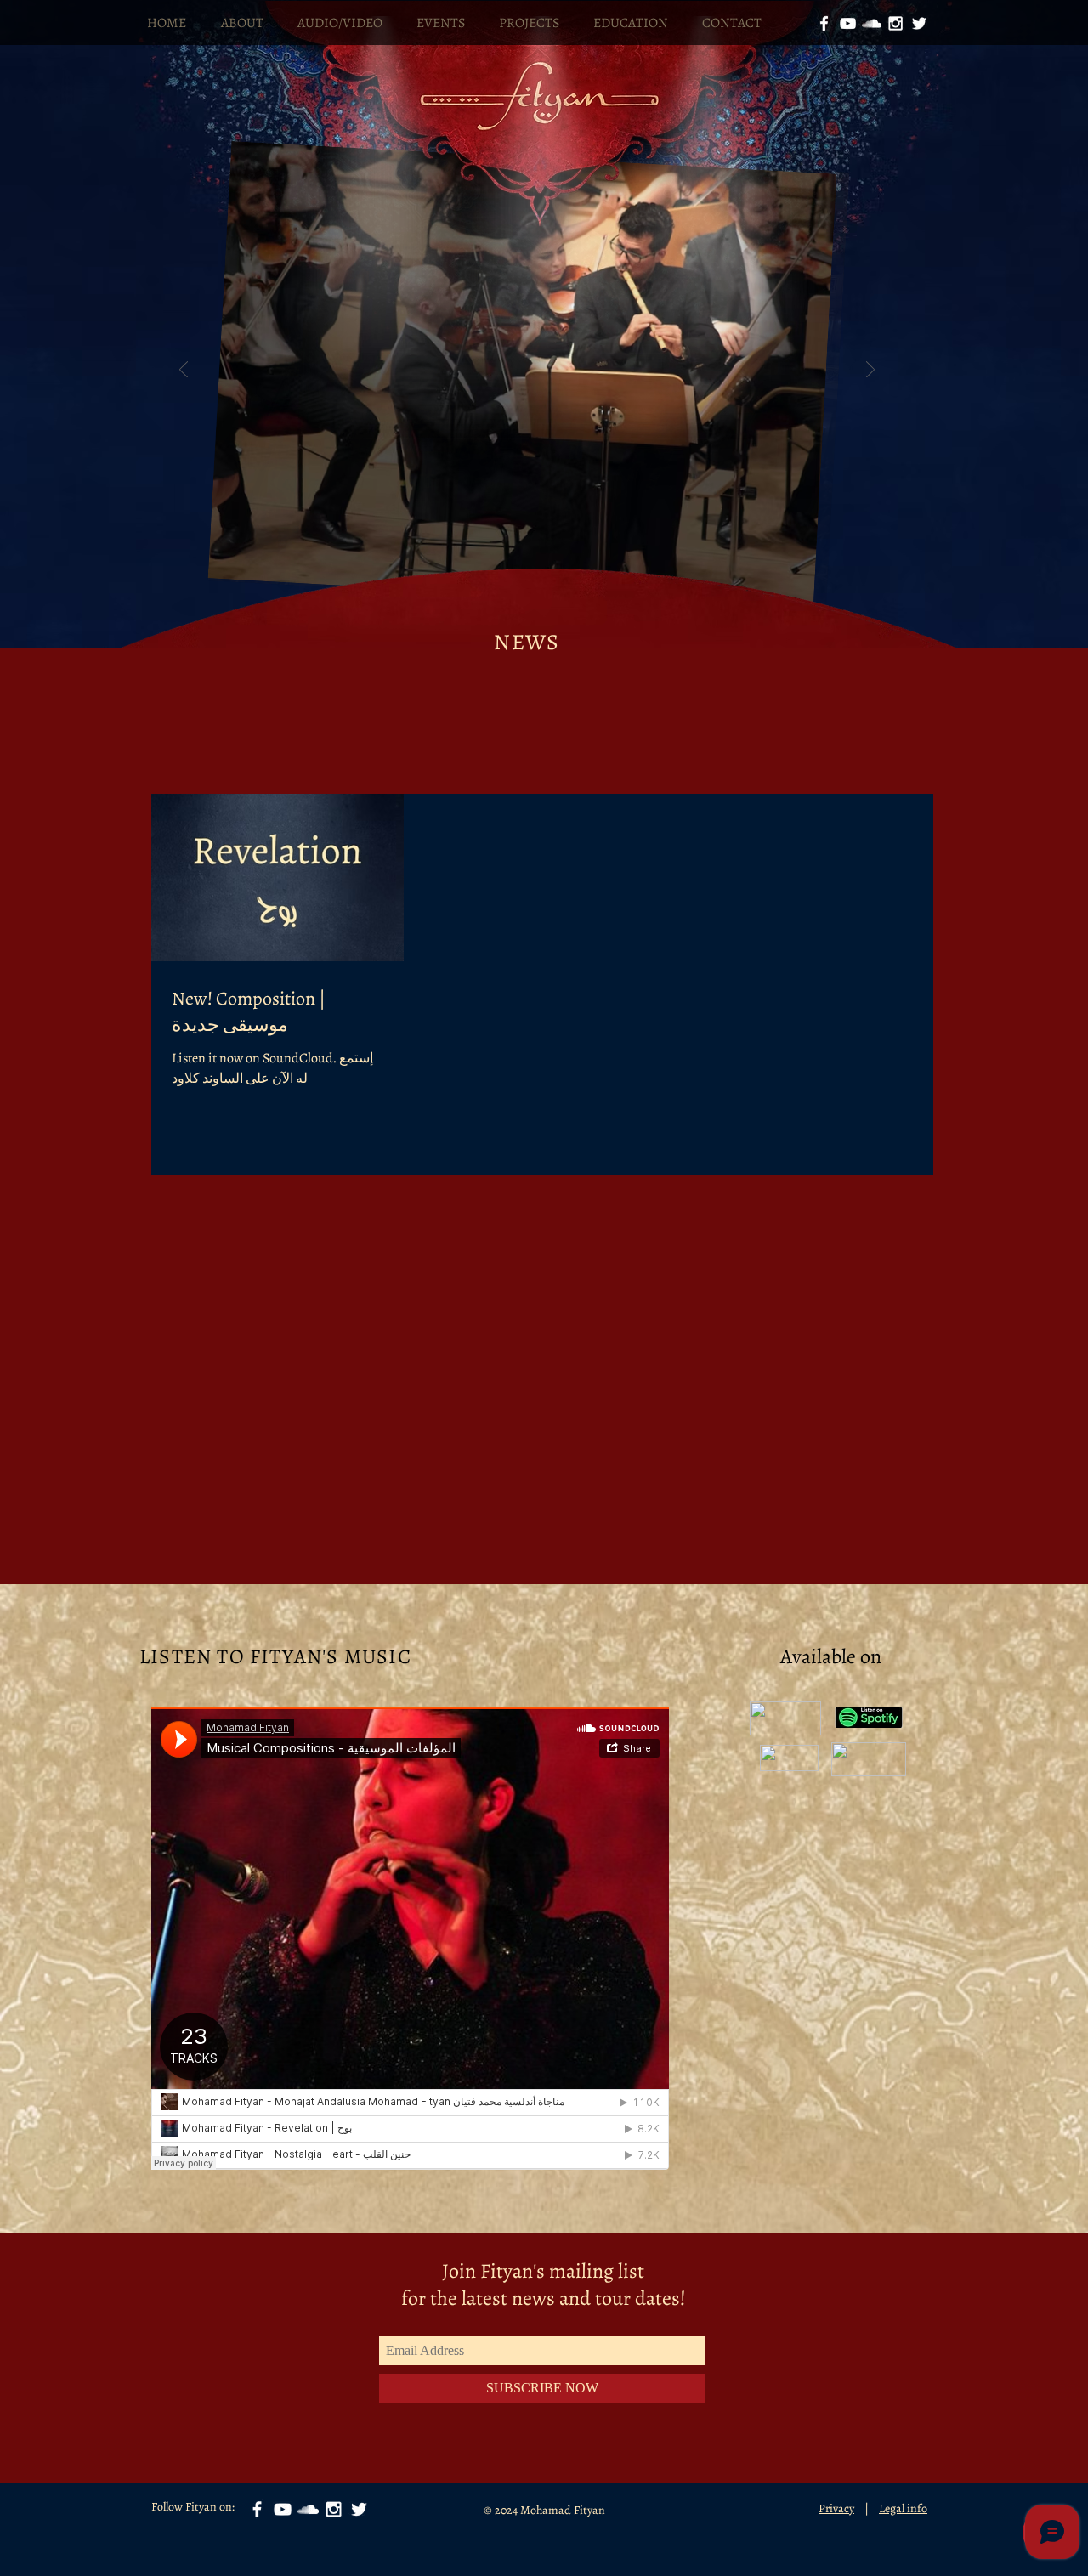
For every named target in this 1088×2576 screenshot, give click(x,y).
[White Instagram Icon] (895, 23)
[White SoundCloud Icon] (872, 23)
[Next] (870, 371)
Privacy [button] (836, 2508)
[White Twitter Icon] (919, 23)
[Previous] (184, 371)
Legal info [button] (903, 2508)
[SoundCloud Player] (410, 1938)
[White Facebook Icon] (824, 23)
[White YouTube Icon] (848, 23)
